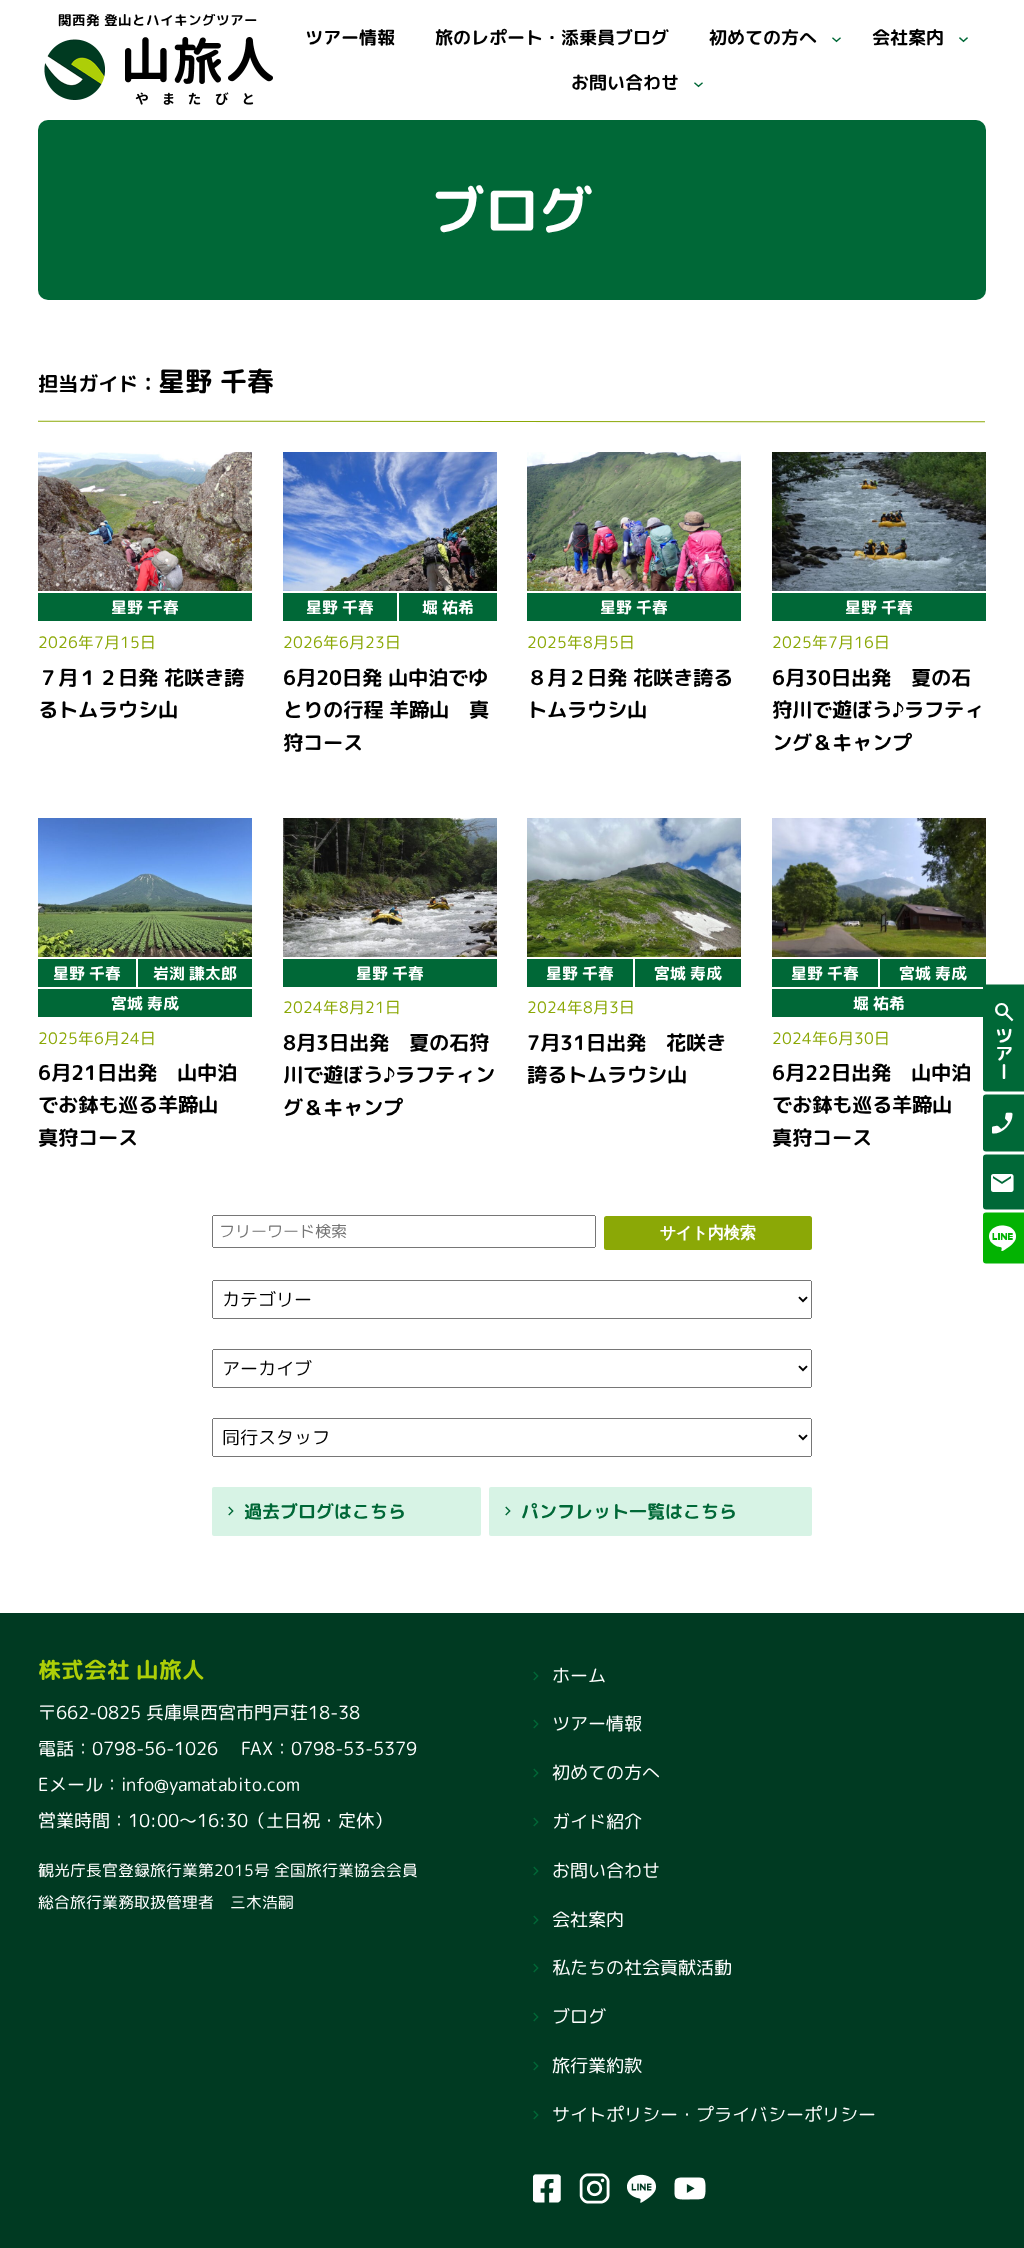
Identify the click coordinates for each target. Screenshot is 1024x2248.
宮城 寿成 (145, 1003)
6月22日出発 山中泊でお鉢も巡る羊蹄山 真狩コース (872, 1104)
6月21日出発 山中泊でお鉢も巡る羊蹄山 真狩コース (138, 1104)
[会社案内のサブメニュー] (963, 37)
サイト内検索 (708, 1232)
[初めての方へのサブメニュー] (836, 37)
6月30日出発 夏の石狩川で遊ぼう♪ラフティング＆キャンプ (878, 708)
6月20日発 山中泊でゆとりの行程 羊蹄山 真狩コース (386, 708)
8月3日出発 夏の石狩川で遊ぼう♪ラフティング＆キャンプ (389, 1074)
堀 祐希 (448, 607)
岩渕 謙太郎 (195, 973)
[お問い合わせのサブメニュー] (697, 82)
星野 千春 (145, 607)
